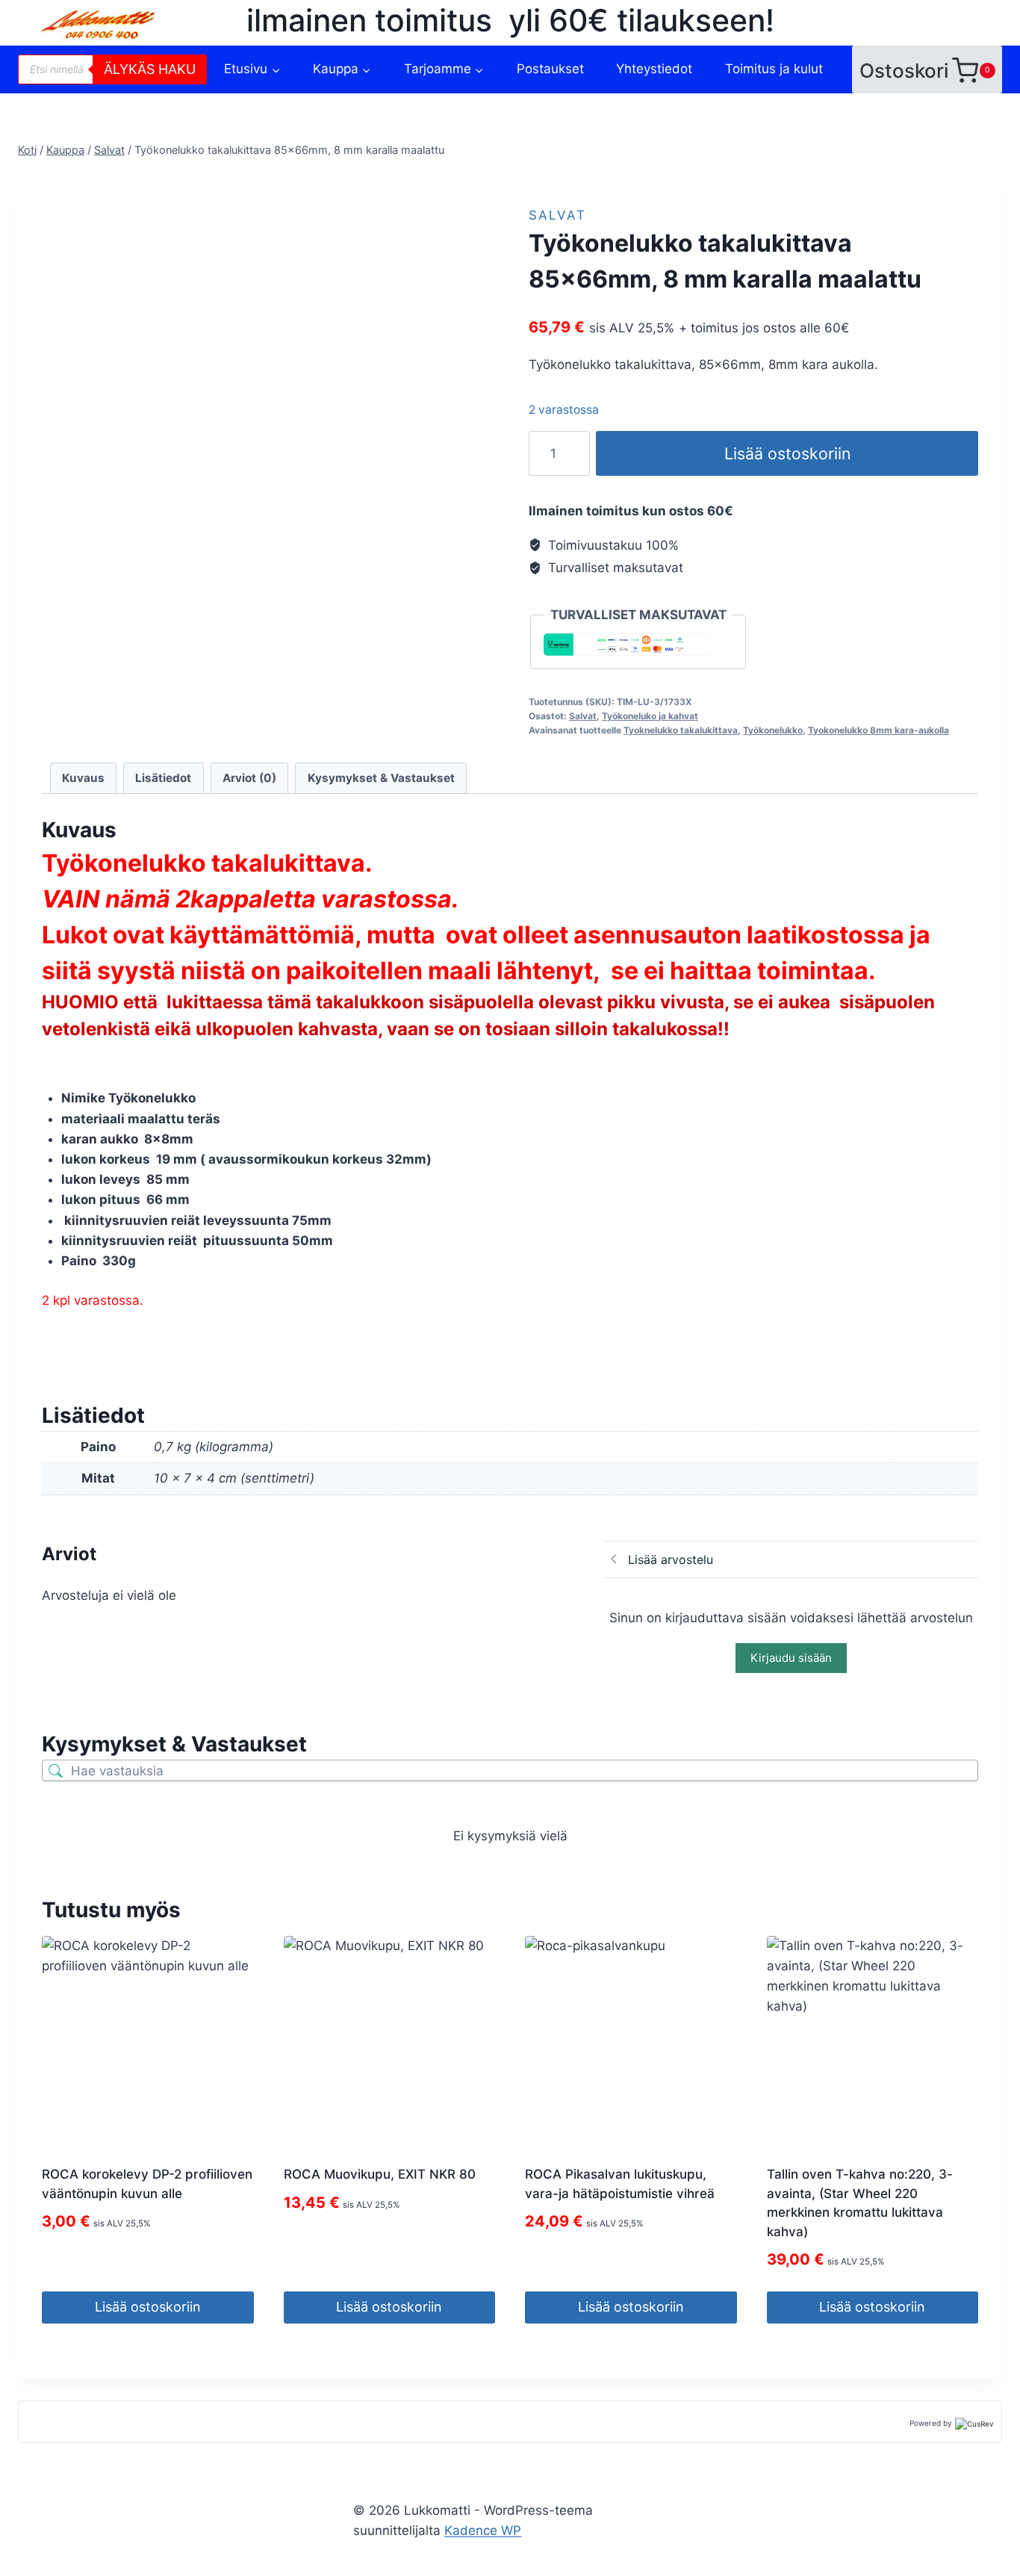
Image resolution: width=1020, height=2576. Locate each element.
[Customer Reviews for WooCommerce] (973, 2423)
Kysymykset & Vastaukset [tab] (381, 778)
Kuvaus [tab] (83, 778)
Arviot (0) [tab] (249, 778)
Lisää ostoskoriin (787, 453)
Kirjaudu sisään (791, 1658)
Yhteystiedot (654, 69)
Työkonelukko (773, 730)
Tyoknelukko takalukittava (681, 730)
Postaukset (550, 69)
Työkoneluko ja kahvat (650, 716)
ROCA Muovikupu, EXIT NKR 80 (380, 2174)
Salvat (557, 215)
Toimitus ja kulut (774, 69)
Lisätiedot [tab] (163, 778)
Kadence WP (483, 2530)
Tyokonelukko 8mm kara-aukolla (878, 730)
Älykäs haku (150, 69)
